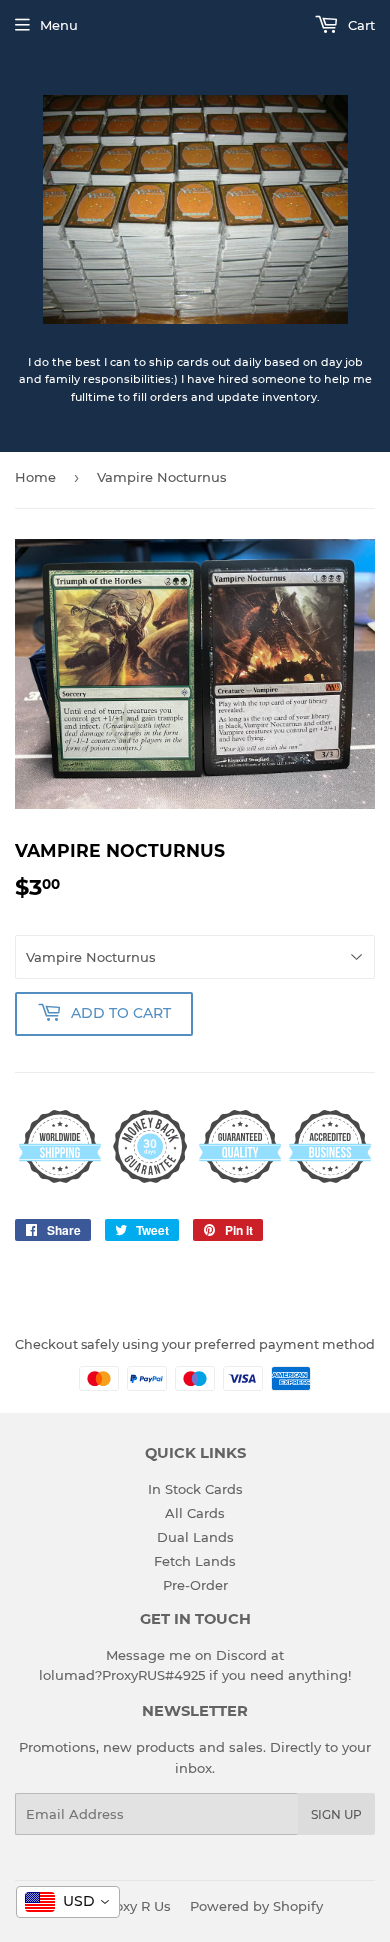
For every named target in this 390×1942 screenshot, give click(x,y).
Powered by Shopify (256, 1906)
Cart (359, 25)
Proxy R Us (136, 1906)
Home (35, 477)
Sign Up (336, 1814)
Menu (59, 25)
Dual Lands (195, 1537)
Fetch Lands (195, 1561)
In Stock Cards (195, 1489)
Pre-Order (195, 1585)
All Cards (195, 1513)
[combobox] (68, 1902)
